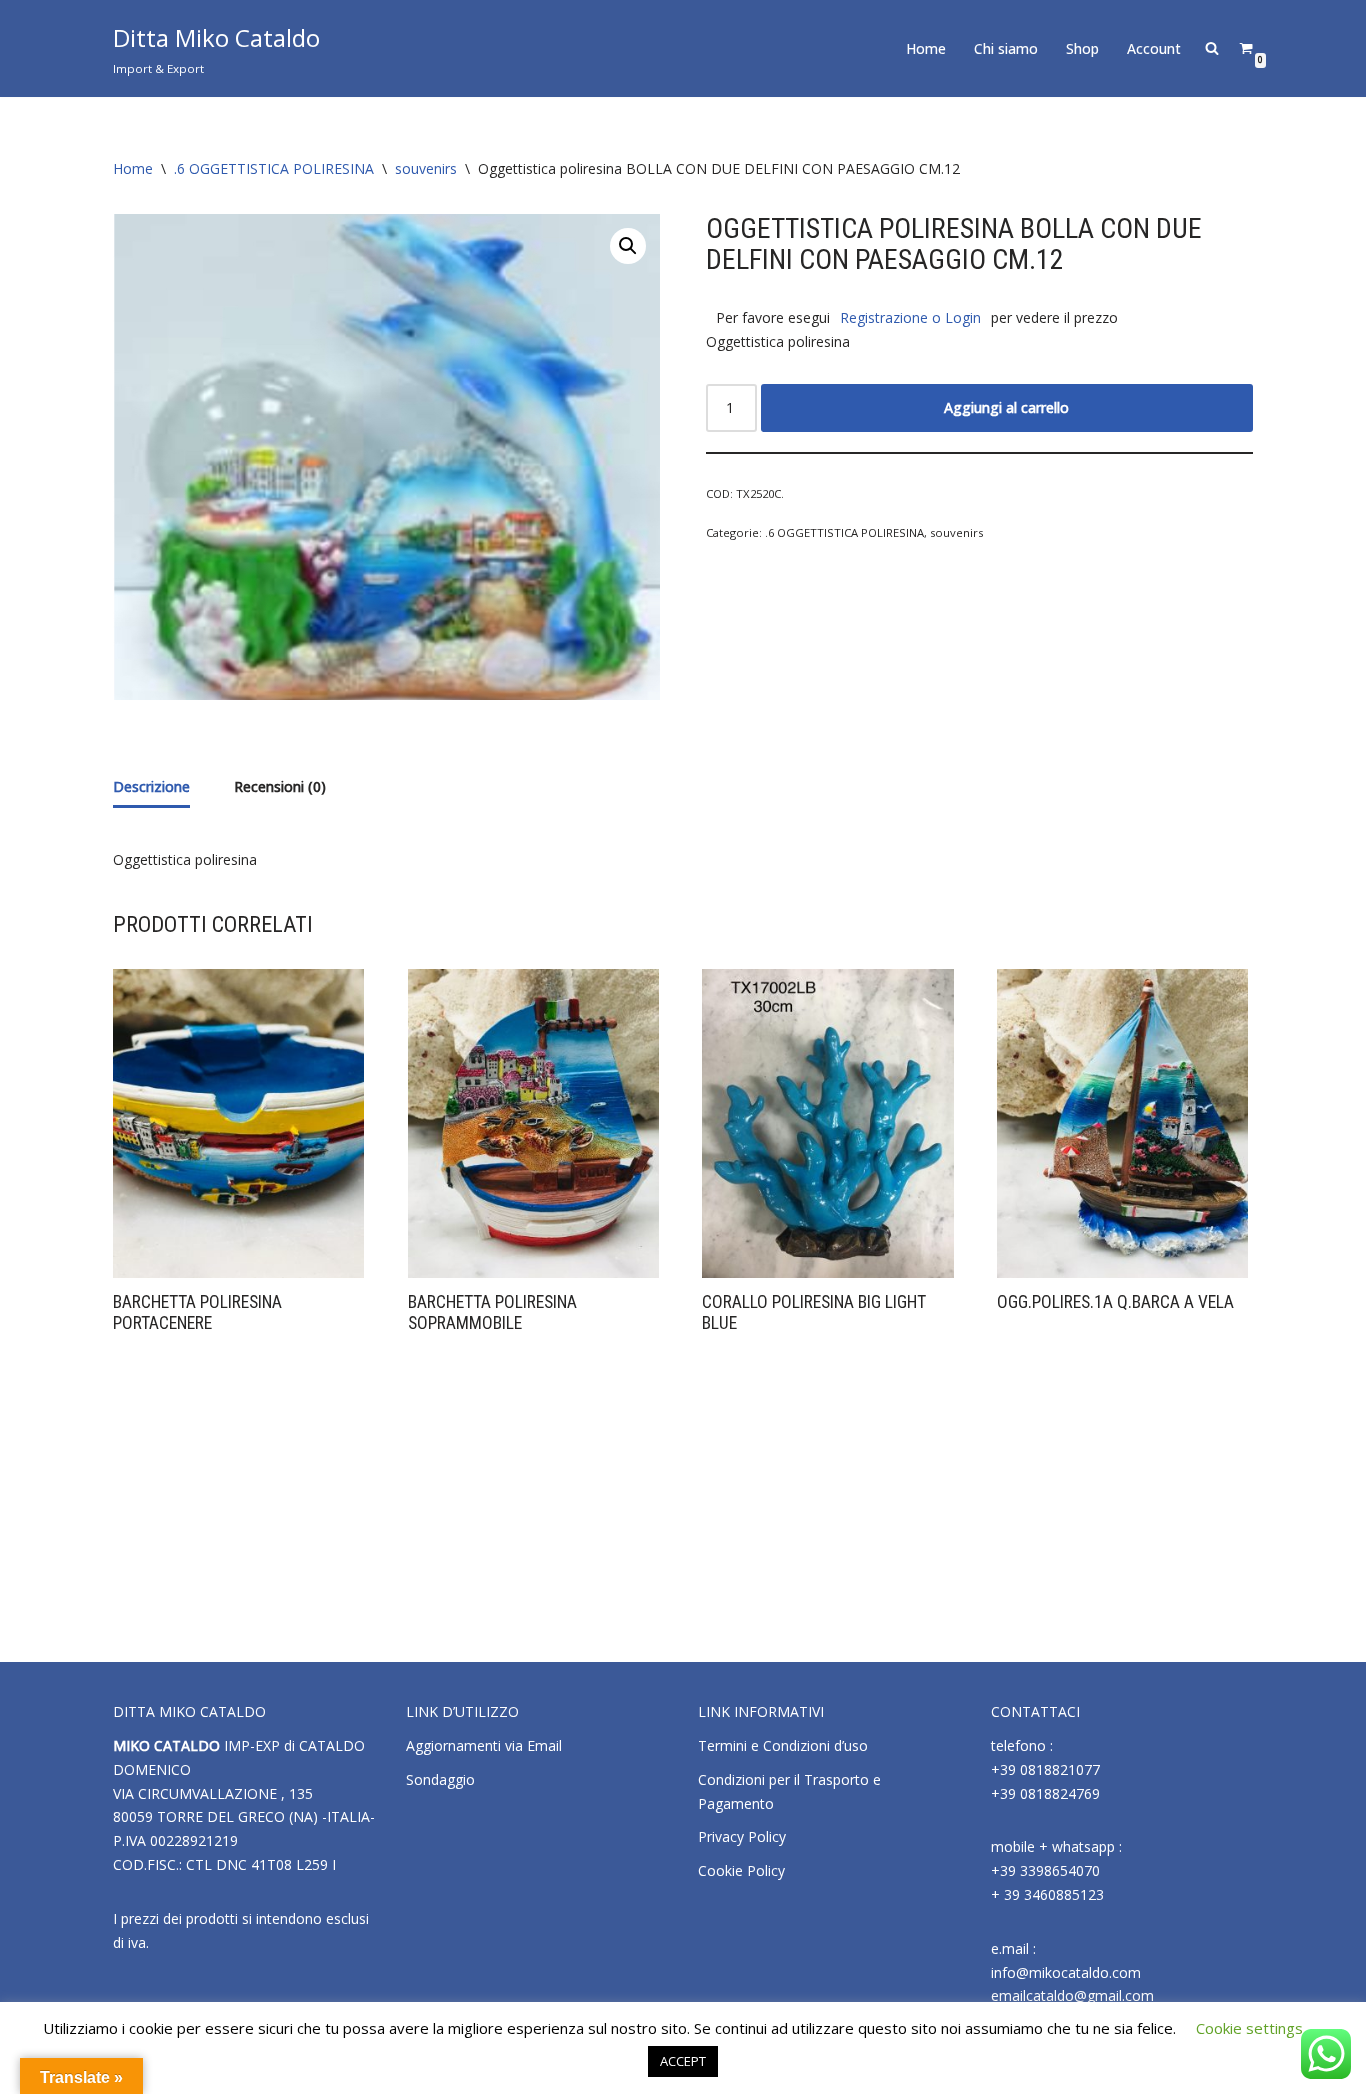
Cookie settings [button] (1249, 2028)
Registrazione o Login (910, 317)
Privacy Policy (742, 1836)
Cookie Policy (741, 1870)
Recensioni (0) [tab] (280, 786)
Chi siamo (1006, 48)
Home (926, 48)
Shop (1082, 48)
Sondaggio (440, 1779)
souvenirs (426, 168)
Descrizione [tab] (151, 786)
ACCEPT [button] (683, 2061)
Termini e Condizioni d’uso (783, 1745)
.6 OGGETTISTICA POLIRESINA (274, 168)
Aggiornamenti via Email (484, 1745)
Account (1154, 48)
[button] (628, 246)
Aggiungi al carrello (1006, 407)
